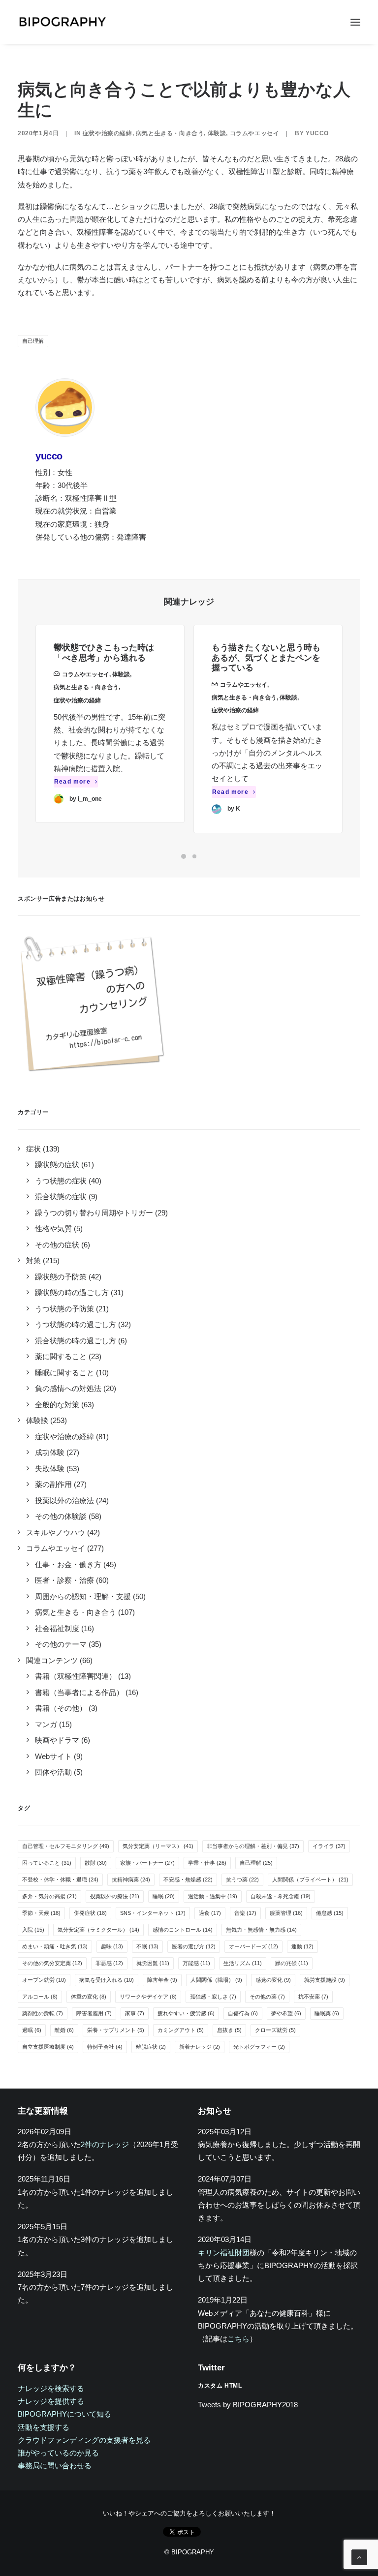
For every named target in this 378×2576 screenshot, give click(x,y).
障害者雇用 (94, 2013)
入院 (33, 1930)
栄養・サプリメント (116, 2030)
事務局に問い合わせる (55, 2466)
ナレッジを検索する (51, 2388)
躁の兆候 (292, 1963)
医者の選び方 (194, 1946)
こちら (238, 2339)
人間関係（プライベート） (310, 1879)
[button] (355, 22)
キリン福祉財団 (224, 2253)
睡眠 (164, 1896)
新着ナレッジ (200, 2047)
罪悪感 (109, 1963)
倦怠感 (330, 1913)
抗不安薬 (313, 1997)
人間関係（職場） (216, 1980)
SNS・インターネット (153, 1913)
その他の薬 (267, 1997)
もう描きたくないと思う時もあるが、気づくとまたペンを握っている (266, 658)
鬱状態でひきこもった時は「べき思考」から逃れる (104, 652)
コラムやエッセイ (255, 133)
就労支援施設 (325, 1980)
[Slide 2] (194, 856)
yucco (317, 133)
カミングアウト (181, 2030)
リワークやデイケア (148, 1997)
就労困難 (153, 1963)
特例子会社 (105, 2047)
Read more (72, 782)
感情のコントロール (183, 1930)
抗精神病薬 (131, 1879)
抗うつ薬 (242, 1879)
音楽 (245, 1913)
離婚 (64, 2030)
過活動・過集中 (213, 1896)
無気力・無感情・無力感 (261, 1930)
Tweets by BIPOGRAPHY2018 (248, 2405)
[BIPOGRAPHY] (62, 22)
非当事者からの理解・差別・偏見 (253, 1846)
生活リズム (243, 1963)
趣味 (112, 1946)
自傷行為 (243, 2013)
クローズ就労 (275, 2030)
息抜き (229, 2030)
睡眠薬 (327, 2013)
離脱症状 (151, 2047)
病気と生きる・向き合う (170, 133)
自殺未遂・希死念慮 (281, 1896)
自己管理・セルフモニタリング (66, 1846)
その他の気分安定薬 (52, 1963)
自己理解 (33, 341)
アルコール (40, 1997)
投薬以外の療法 (115, 1896)
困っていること (47, 1863)
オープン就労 (44, 1980)
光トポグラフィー (259, 2047)
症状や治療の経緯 (108, 133)
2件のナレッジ (105, 2144)
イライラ (329, 1846)
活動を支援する (44, 2427)
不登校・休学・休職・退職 (60, 1879)
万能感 (196, 1963)
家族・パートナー (147, 1863)
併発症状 (90, 1913)
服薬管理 (286, 1913)
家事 (135, 2013)
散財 (96, 1863)
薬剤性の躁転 (43, 2013)
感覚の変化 (273, 1980)
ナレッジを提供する (51, 2401)
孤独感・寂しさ (213, 1997)
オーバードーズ (253, 1946)
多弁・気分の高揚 (49, 1896)
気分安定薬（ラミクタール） (98, 1930)
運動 (302, 1946)
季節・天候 (41, 1913)
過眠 (32, 2030)
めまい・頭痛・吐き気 (55, 1946)
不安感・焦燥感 (188, 1879)
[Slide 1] (184, 856)
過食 (210, 1913)
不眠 (147, 1946)
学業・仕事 (207, 1863)
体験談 (217, 133)
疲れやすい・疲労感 (186, 2013)
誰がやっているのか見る (58, 2453)
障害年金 (162, 1980)
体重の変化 (89, 1997)
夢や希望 (286, 2013)
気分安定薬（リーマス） (158, 1846)
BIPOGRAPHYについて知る (64, 2414)
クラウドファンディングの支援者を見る (84, 2440)
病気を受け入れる (107, 1980)
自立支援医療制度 (48, 2047)
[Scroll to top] (359, 2557)
